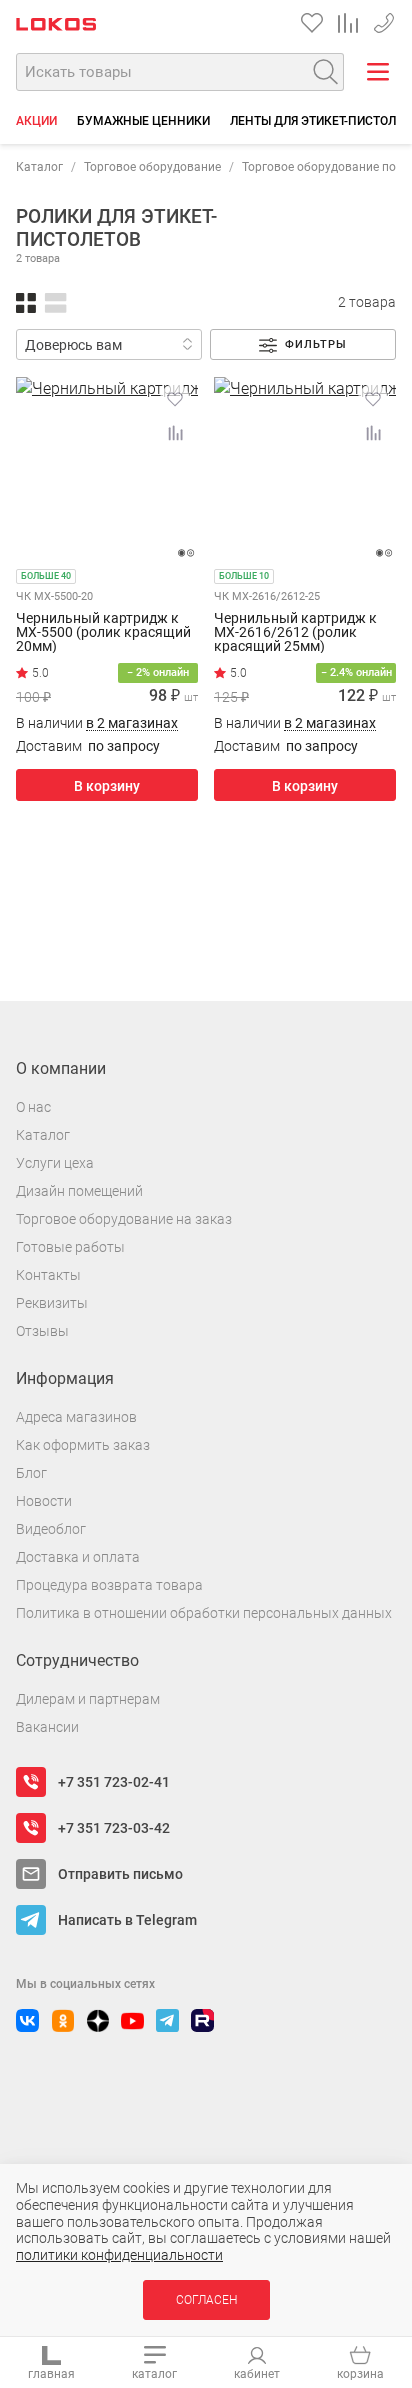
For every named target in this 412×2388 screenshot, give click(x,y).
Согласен (206, 2300)
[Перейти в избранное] (312, 23)
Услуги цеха (55, 1163)
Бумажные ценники (143, 121)
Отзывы (42, 1331)
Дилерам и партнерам (88, 1699)
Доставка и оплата (78, 1557)
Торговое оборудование (152, 167)
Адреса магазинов (76, 1417)
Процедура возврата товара (109, 1585)
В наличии (97, 723)
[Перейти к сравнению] (348, 23)
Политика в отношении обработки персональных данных (204, 1613)
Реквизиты (52, 1303)
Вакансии (47, 1727)
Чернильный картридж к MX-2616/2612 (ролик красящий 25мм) (295, 632)
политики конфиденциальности (119, 2255)
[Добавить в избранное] (175, 399)
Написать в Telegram (127, 1920)
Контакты (48, 1275)
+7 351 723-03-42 (384, 19)
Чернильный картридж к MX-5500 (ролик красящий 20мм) (103, 632)
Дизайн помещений (79, 1191)
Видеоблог (51, 1529)
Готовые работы (70, 1247)
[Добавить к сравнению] (175, 433)
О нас (33, 1107)
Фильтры (316, 344)
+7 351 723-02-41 (114, 1782)
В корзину (107, 786)
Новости (44, 1501)
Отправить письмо (120, 1874)
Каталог (39, 167)
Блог (31, 1473)
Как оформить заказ (83, 1445)
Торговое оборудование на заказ (124, 1219)
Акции (36, 121)
